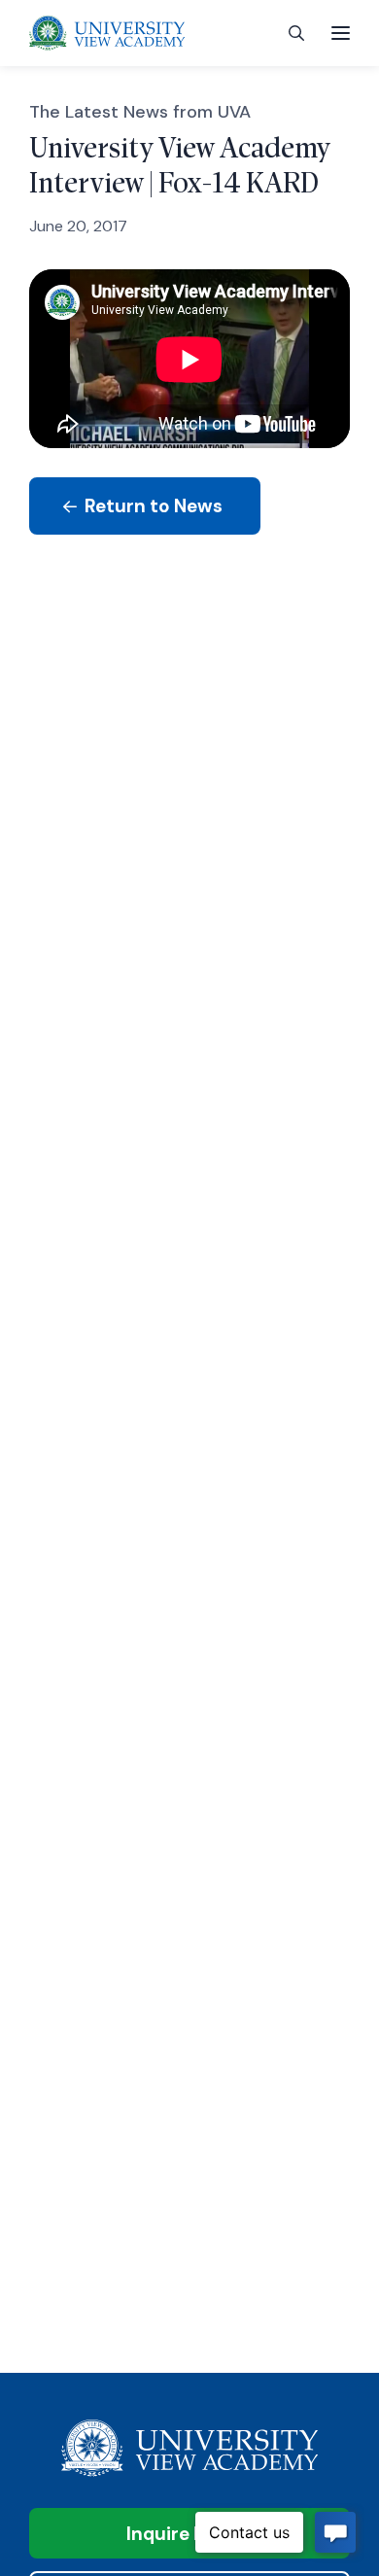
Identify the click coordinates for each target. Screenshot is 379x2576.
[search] (296, 34)
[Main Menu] (341, 33)
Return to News (152, 506)
